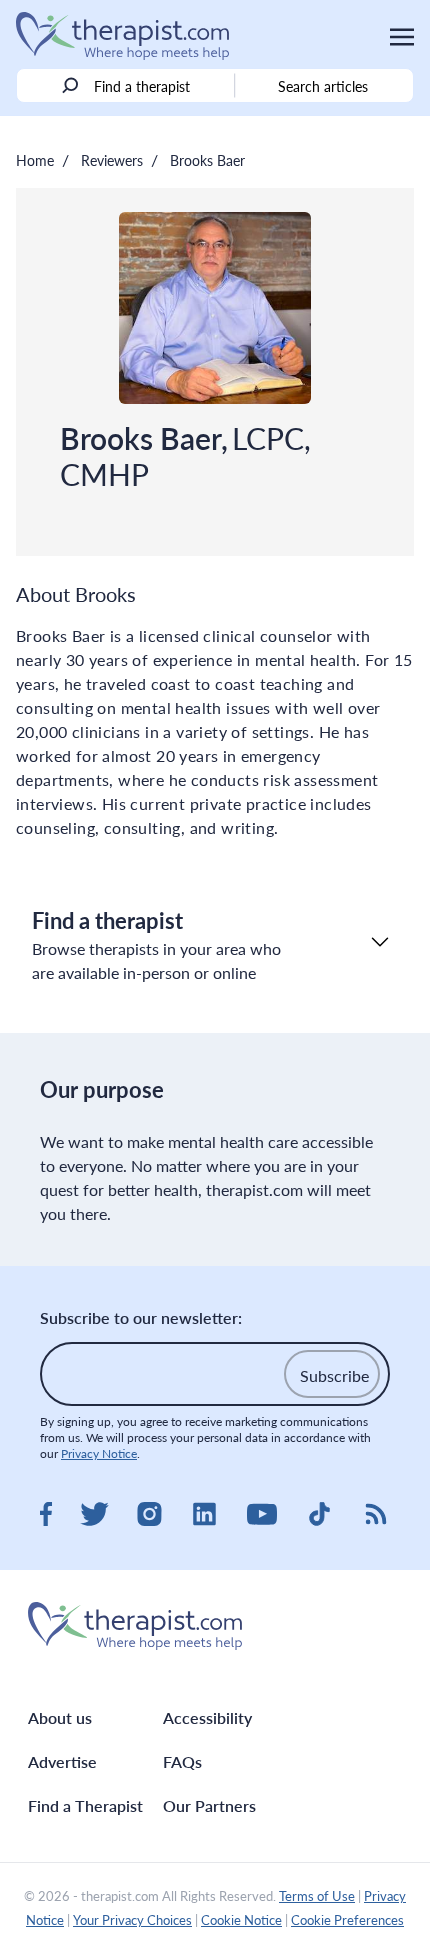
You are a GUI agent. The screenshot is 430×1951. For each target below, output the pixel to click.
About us (60, 1717)
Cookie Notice (241, 1920)
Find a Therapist (85, 1805)
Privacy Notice (99, 1453)
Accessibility (207, 1717)
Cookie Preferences (347, 1920)
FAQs (182, 1761)
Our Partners (209, 1805)
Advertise (62, 1761)
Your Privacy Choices (132, 1920)
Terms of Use (317, 1896)
